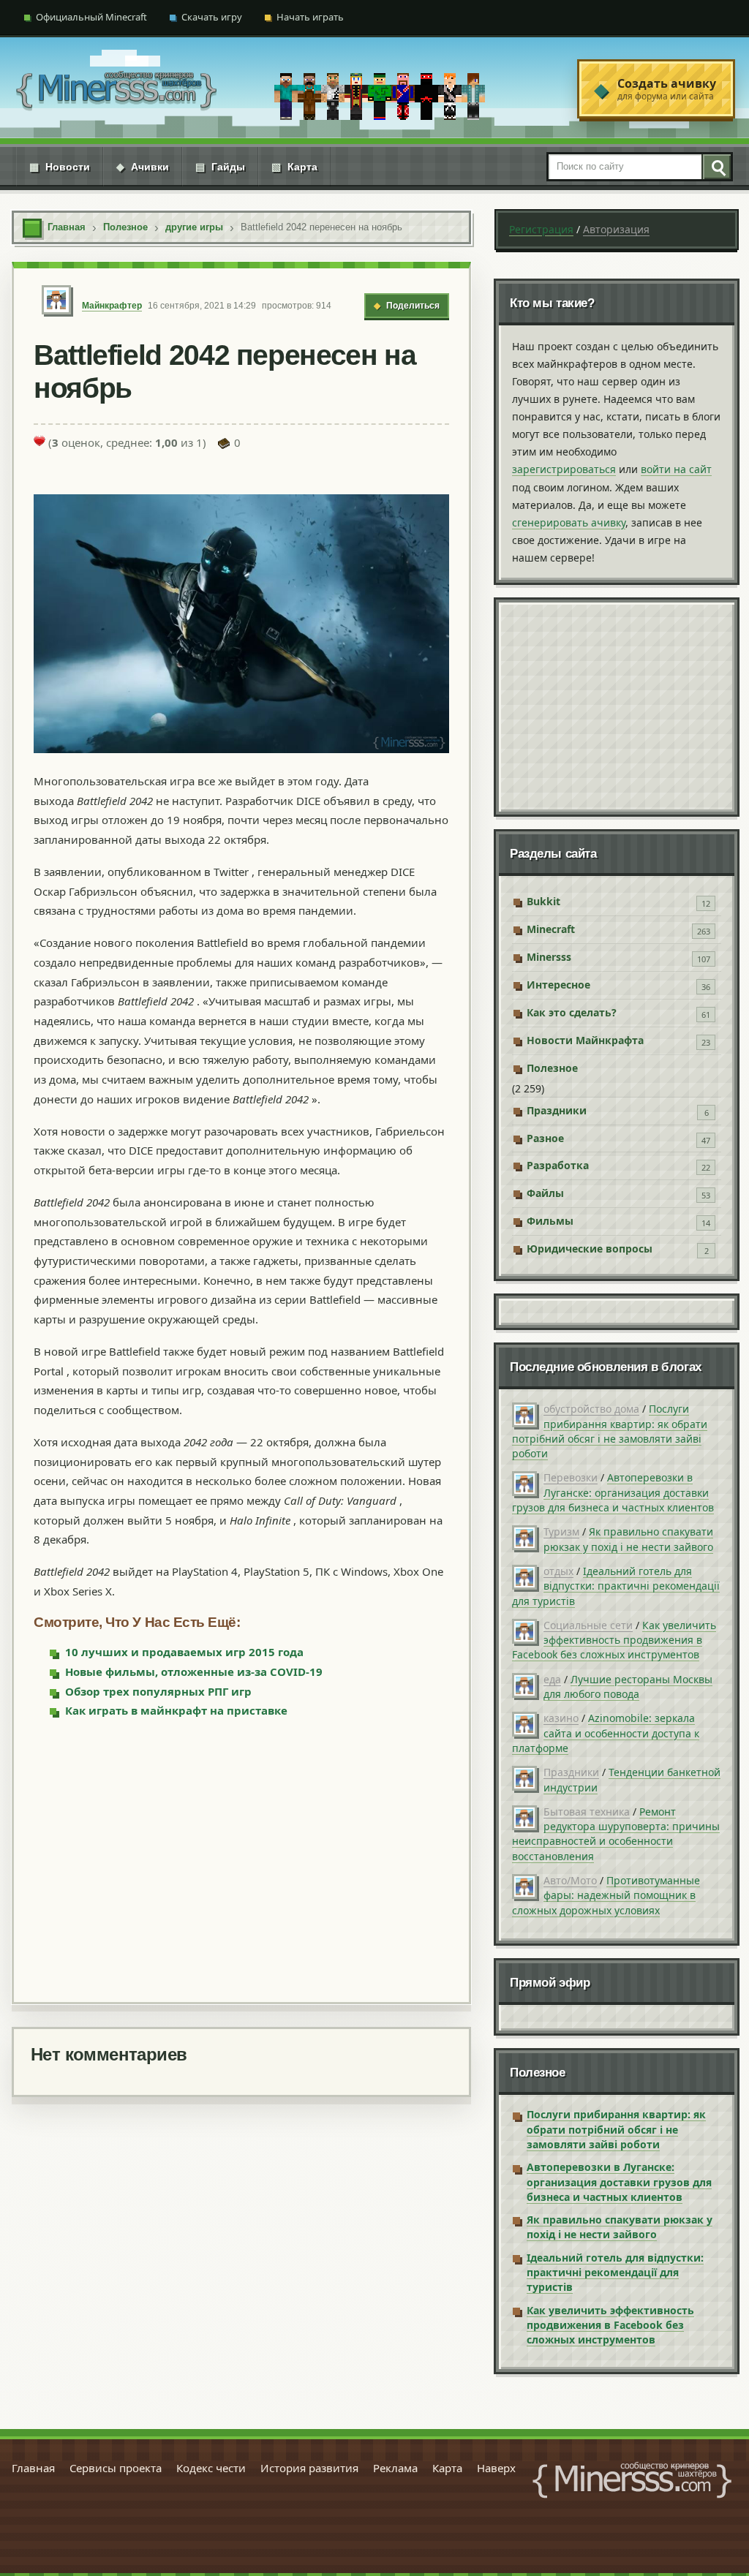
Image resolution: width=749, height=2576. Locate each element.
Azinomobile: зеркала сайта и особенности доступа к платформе (606, 1733)
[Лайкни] (39, 441)
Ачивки (143, 167)
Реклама (395, 2468)
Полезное (552, 1068)
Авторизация (616, 229)
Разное (545, 1138)
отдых (558, 1571)
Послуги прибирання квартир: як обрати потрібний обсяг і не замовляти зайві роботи (610, 1431)
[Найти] (716, 167)
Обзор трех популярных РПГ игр (158, 1691)
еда (552, 1679)
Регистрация (541, 229)
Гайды (220, 167)
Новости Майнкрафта (585, 1040)
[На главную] (116, 89)
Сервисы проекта (116, 2468)
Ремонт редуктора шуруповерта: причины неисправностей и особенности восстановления (616, 1834)
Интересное (558, 985)
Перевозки (571, 1477)
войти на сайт (676, 469)
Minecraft (551, 929)
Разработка (558, 1165)
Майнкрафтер (112, 306)
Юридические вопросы (590, 1249)
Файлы (545, 1193)
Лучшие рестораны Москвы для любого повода (628, 1687)
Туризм (561, 1531)
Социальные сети (588, 1625)
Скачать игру (212, 17)
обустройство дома (591, 1409)
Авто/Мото (570, 1880)
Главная (33, 2468)
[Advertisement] (241, 1859)
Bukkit (543, 901)
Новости (60, 167)
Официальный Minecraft (91, 17)
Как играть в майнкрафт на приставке (176, 1710)
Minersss (549, 957)
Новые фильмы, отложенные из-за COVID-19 (194, 1672)
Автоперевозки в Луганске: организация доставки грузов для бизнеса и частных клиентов (613, 1492)
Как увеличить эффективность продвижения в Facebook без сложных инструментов (614, 1640)
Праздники (557, 1110)
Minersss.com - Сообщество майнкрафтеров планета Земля (632, 2480)
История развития (309, 2468)
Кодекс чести (211, 2468)
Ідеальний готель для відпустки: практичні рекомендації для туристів (616, 1586)
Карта (294, 167)
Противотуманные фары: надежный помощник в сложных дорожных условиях (606, 1895)
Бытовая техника (587, 1812)
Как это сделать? (572, 1012)
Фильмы (550, 1221)
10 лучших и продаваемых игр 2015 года (184, 1652)
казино (561, 1718)
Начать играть (310, 17)
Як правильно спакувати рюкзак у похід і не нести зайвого (628, 1539)
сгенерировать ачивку (569, 522)
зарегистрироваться (564, 469)
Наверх (496, 2468)
